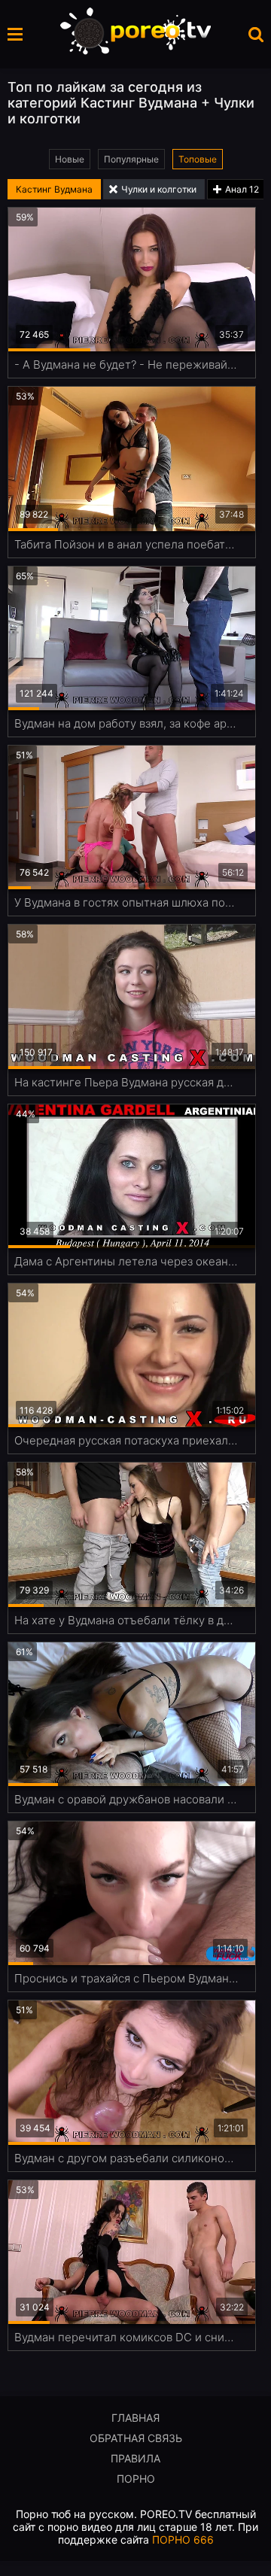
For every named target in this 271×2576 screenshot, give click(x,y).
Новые (70, 159)
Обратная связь (136, 2438)
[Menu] (15, 34)
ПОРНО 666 (183, 2540)
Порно (136, 2479)
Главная (135, 2418)
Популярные (131, 159)
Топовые (198, 159)
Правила (135, 2458)
